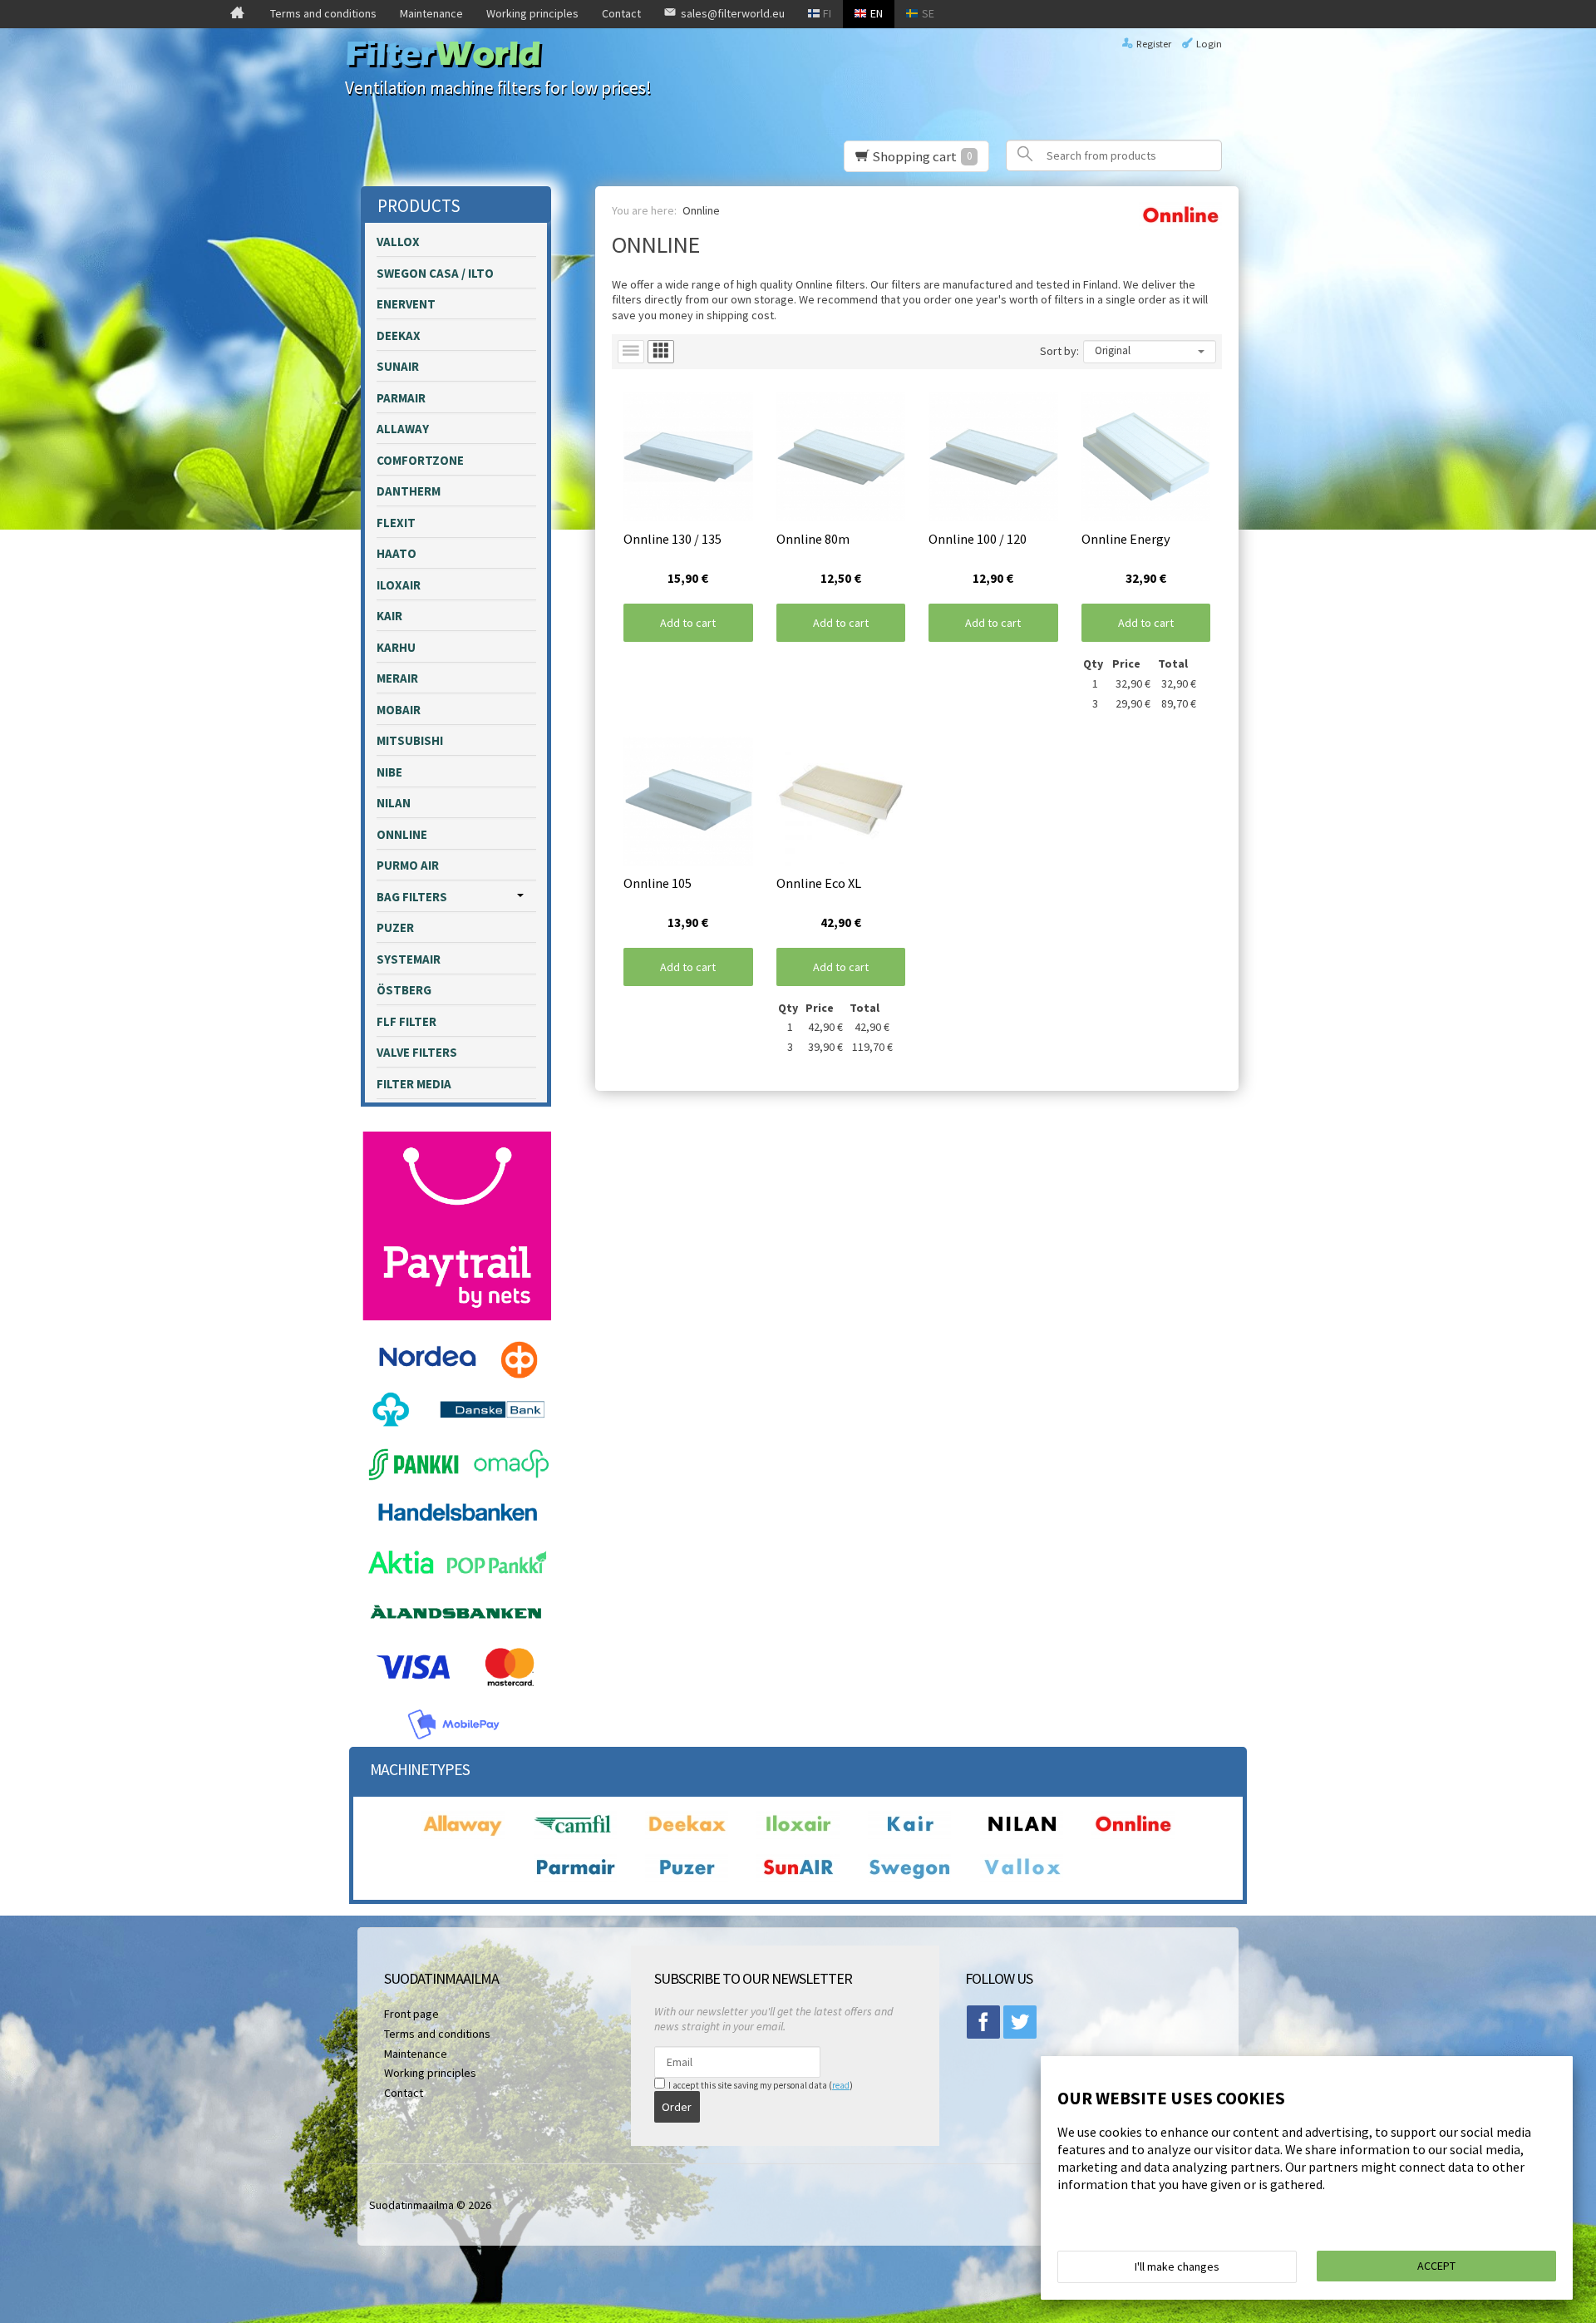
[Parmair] (575, 1878)
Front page (411, 2014)
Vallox (398, 242)
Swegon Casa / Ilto (435, 273)
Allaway (403, 429)
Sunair (398, 366)
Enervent (406, 304)
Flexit (396, 523)
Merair (397, 678)
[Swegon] (909, 1878)
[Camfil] (575, 1835)
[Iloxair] (798, 1835)
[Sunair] (798, 1878)
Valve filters (417, 1052)
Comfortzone (420, 460)
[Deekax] (687, 1835)
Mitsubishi (410, 740)
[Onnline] (1133, 1835)
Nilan (394, 803)
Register (1154, 44)
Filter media (414, 1084)
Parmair (401, 398)
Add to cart (688, 623)
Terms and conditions (323, 13)
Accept (1436, 2266)
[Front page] (237, 14)
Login (1209, 44)
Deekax (399, 335)
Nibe (389, 772)
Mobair (399, 710)
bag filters (412, 897)
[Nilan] (1022, 1835)
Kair (389, 616)
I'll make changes (1177, 2266)
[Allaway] (463, 1835)
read (841, 2085)
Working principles (532, 13)
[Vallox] (1022, 1878)
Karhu (396, 647)
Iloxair (399, 585)
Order (677, 2107)
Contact (621, 13)
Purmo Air (408, 865)
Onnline (402, 834)
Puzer (395, 927)
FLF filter (406, 1021)
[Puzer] (687, 1878)
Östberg (404, 990)
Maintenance (431, 13)
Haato (397, 553)
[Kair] (909, 1835)
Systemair (409, 959)
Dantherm (409, 491)
